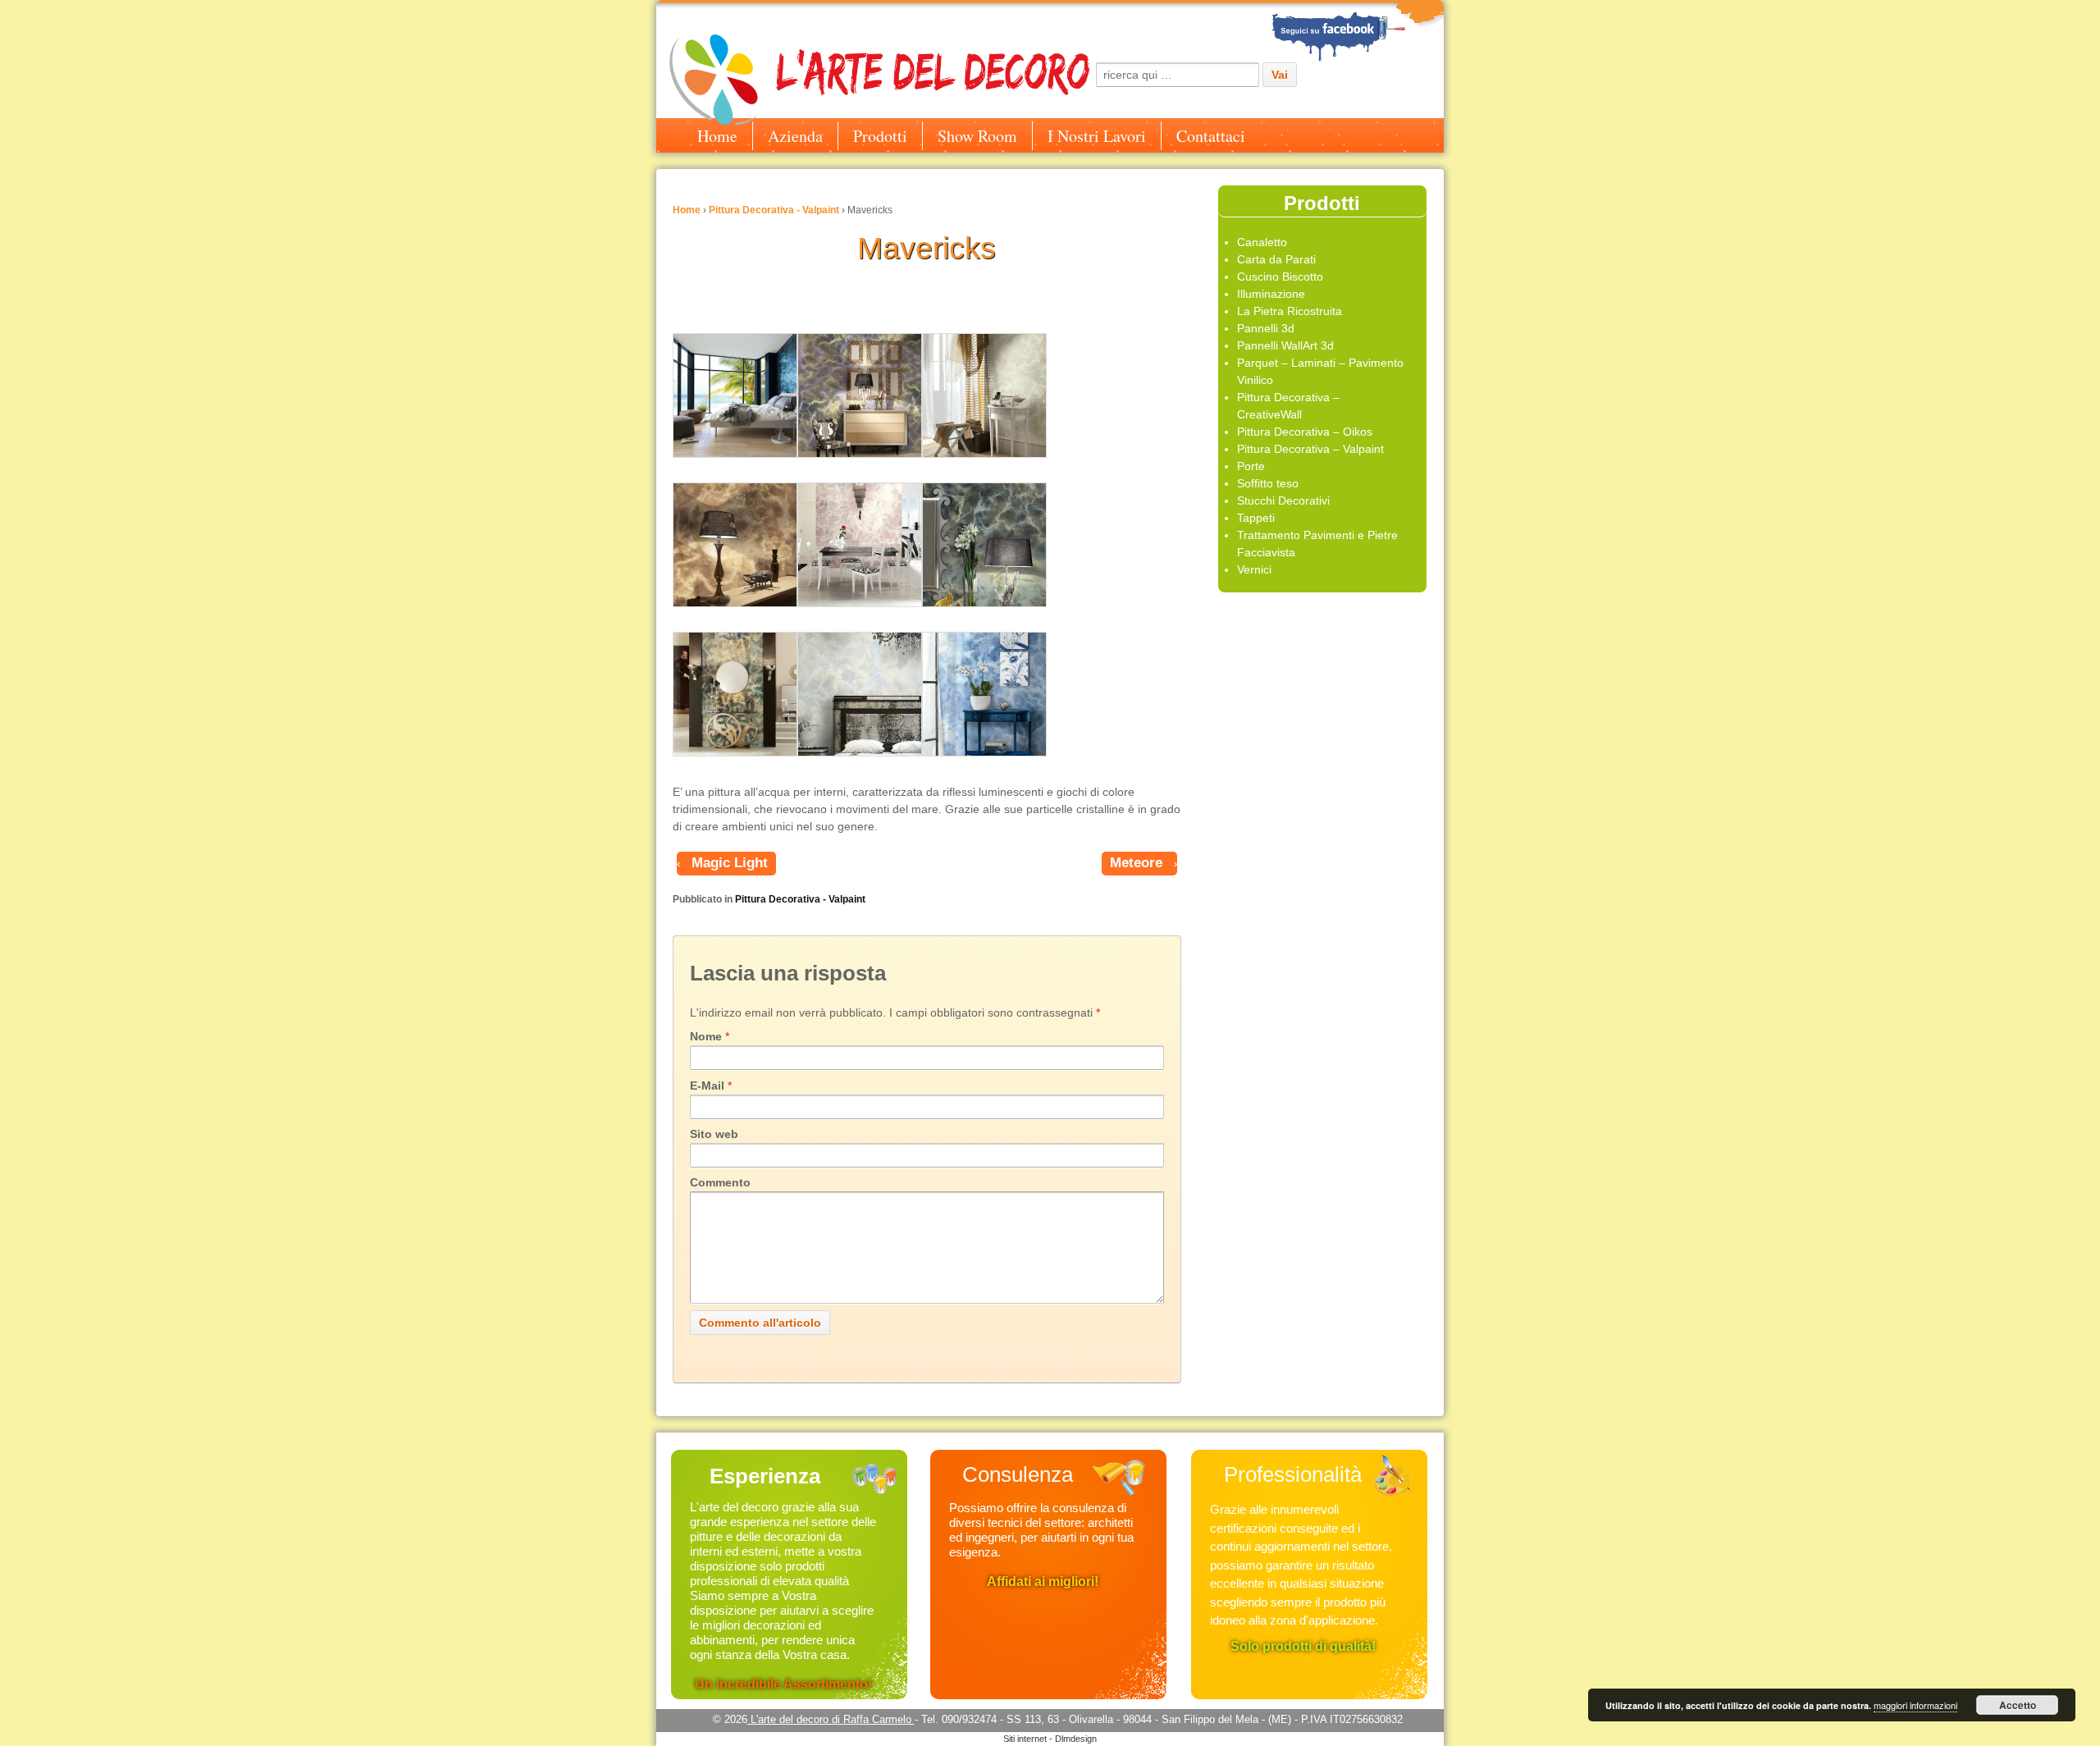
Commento (720, 1182)
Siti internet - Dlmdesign (1050, 1739)
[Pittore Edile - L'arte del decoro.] (1357, 32)
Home (717, 136)
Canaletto (1262, 242)
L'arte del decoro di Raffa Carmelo (831, 1719)
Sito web (714, 1134)
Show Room (977, 136)
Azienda (795, 136)
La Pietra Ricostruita (1290, 311)
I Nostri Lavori (1097, 136)
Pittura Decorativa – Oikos (1305, 432)
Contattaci (1211, 136)
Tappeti (1256, 518)
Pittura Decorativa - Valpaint (774, 210)
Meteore (1136, 863)
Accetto (2018, 1705)
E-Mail (707, 1086)
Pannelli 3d (1266, 328)
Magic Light (730, 863)
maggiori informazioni (1915, 1705)
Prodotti (880, 136)
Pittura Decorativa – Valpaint (1310, 449)
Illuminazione (1271, 294)
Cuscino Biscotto (1280, 277)
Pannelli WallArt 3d (1285, 345)
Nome (706, 1036)
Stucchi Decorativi (1283, 500)
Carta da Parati (1276, 259)
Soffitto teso (1268, 483)
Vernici (1254, 569)
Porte (1251, 466)
